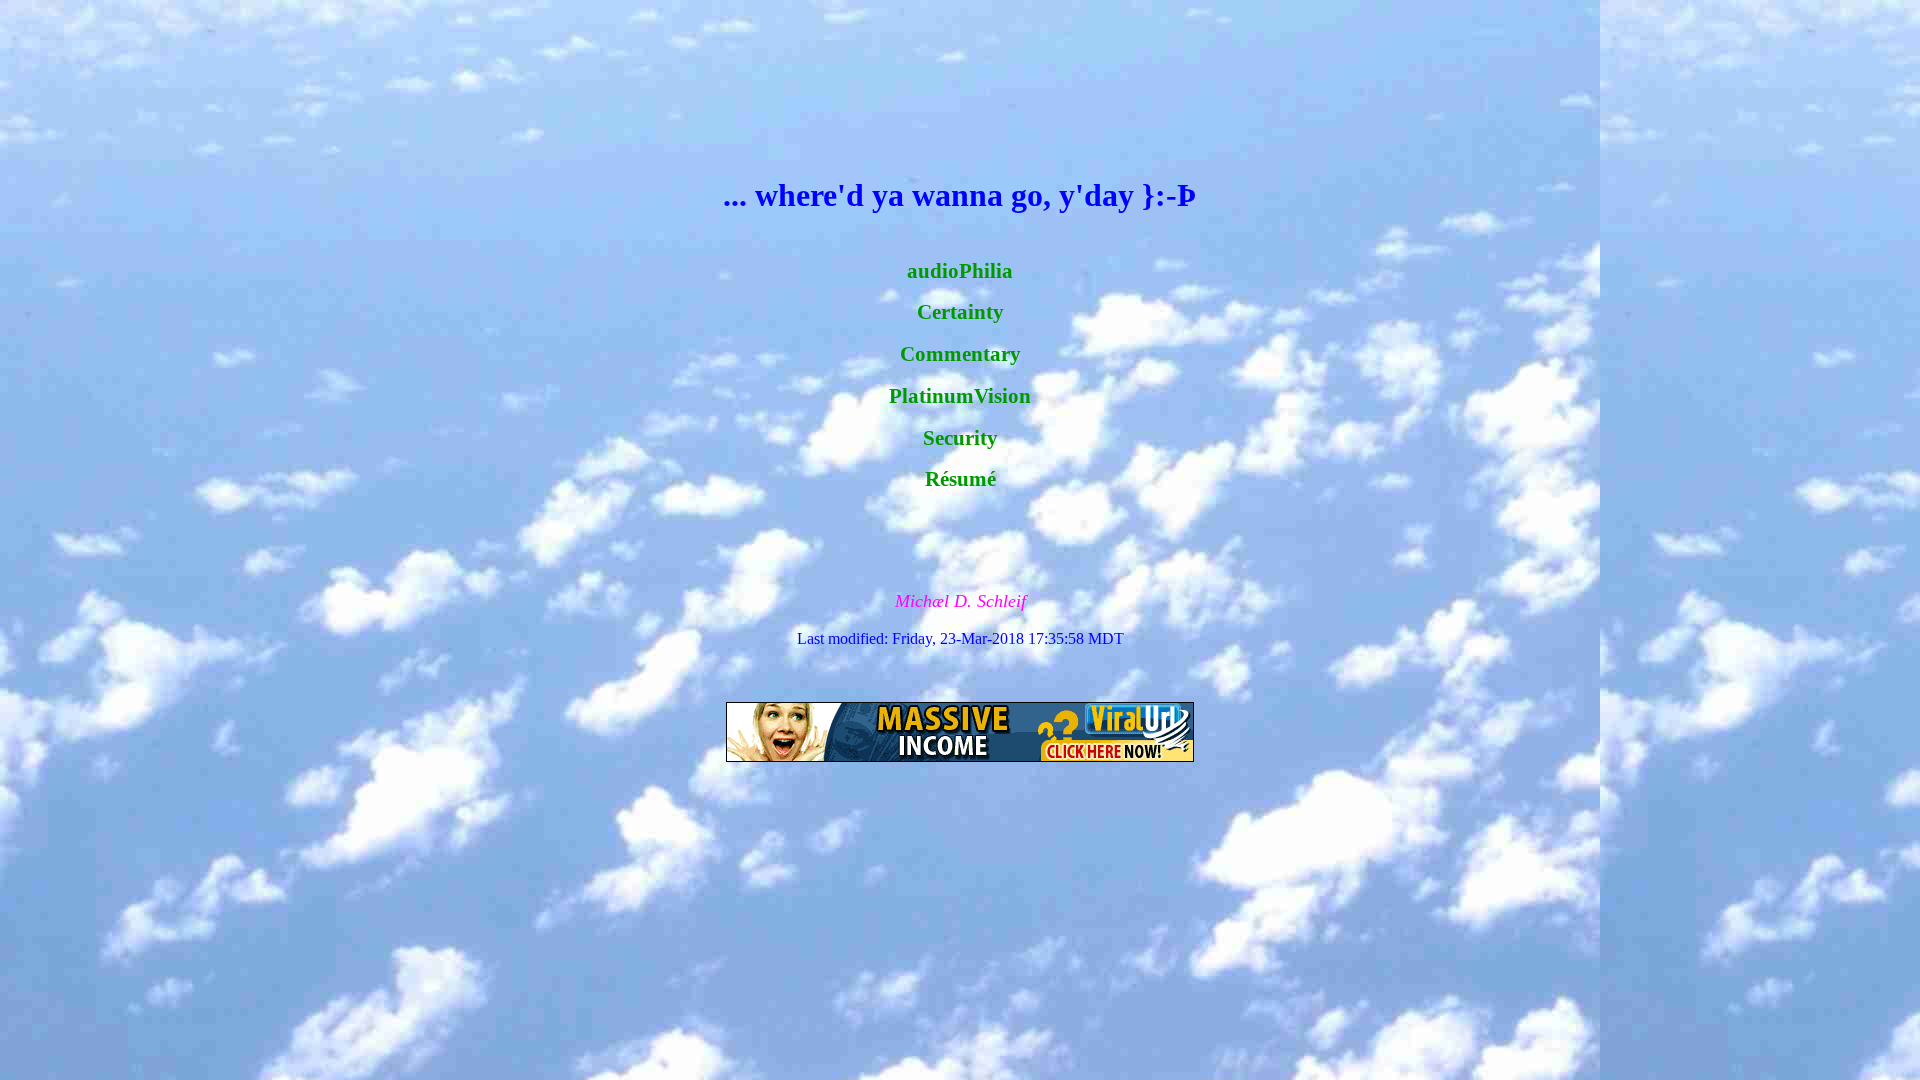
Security (960, 438)
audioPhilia (960, 271)
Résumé (960, 479)
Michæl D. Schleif (960, 601)
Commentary (960, 354)
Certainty (960, 312)
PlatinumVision (960, 396)
